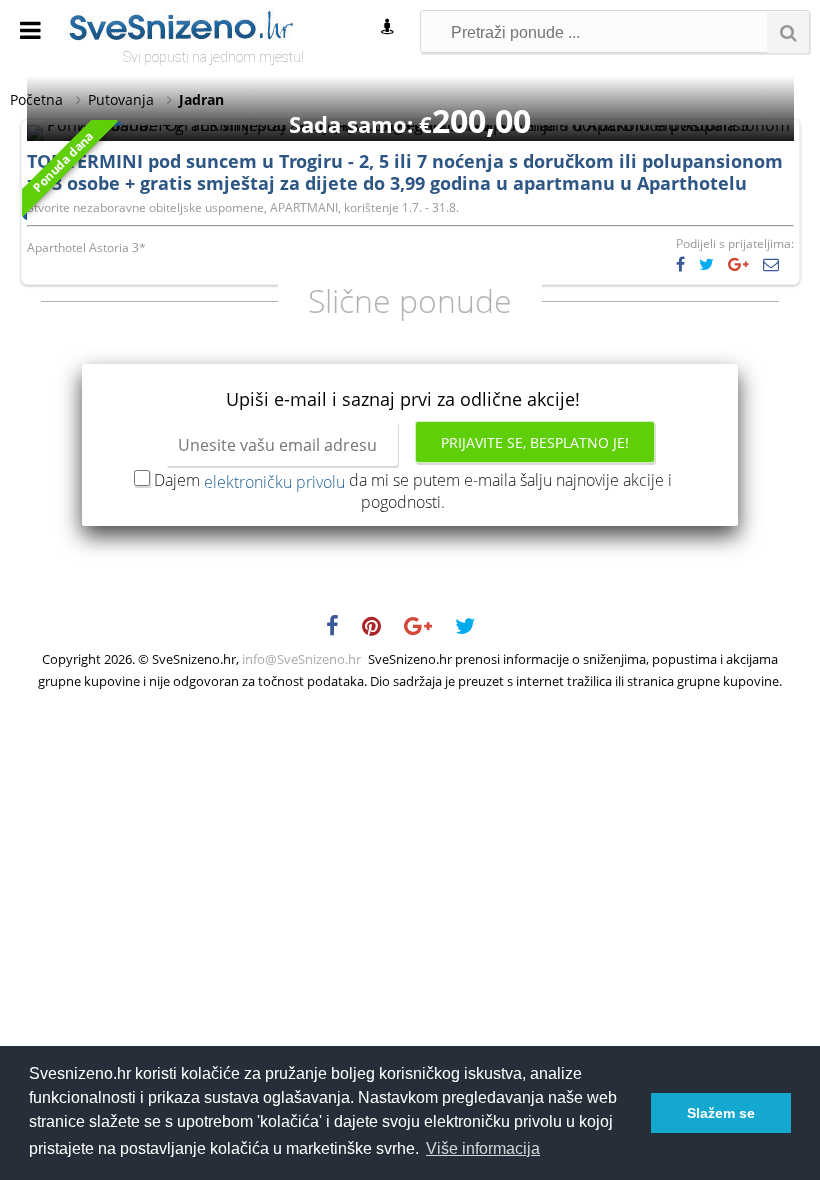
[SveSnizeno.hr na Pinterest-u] (381, 629)
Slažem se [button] (721, 1113)
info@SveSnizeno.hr (301, 659)
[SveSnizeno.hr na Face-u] (342, 629)
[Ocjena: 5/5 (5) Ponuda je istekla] (410, 125)
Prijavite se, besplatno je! (535, 442)
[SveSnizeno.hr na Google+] (428, 629)
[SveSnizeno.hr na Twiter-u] (475, 629)
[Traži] (788, 32)
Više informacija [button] (483, 1148)
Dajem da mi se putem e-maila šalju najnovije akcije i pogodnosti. (413, 491)
